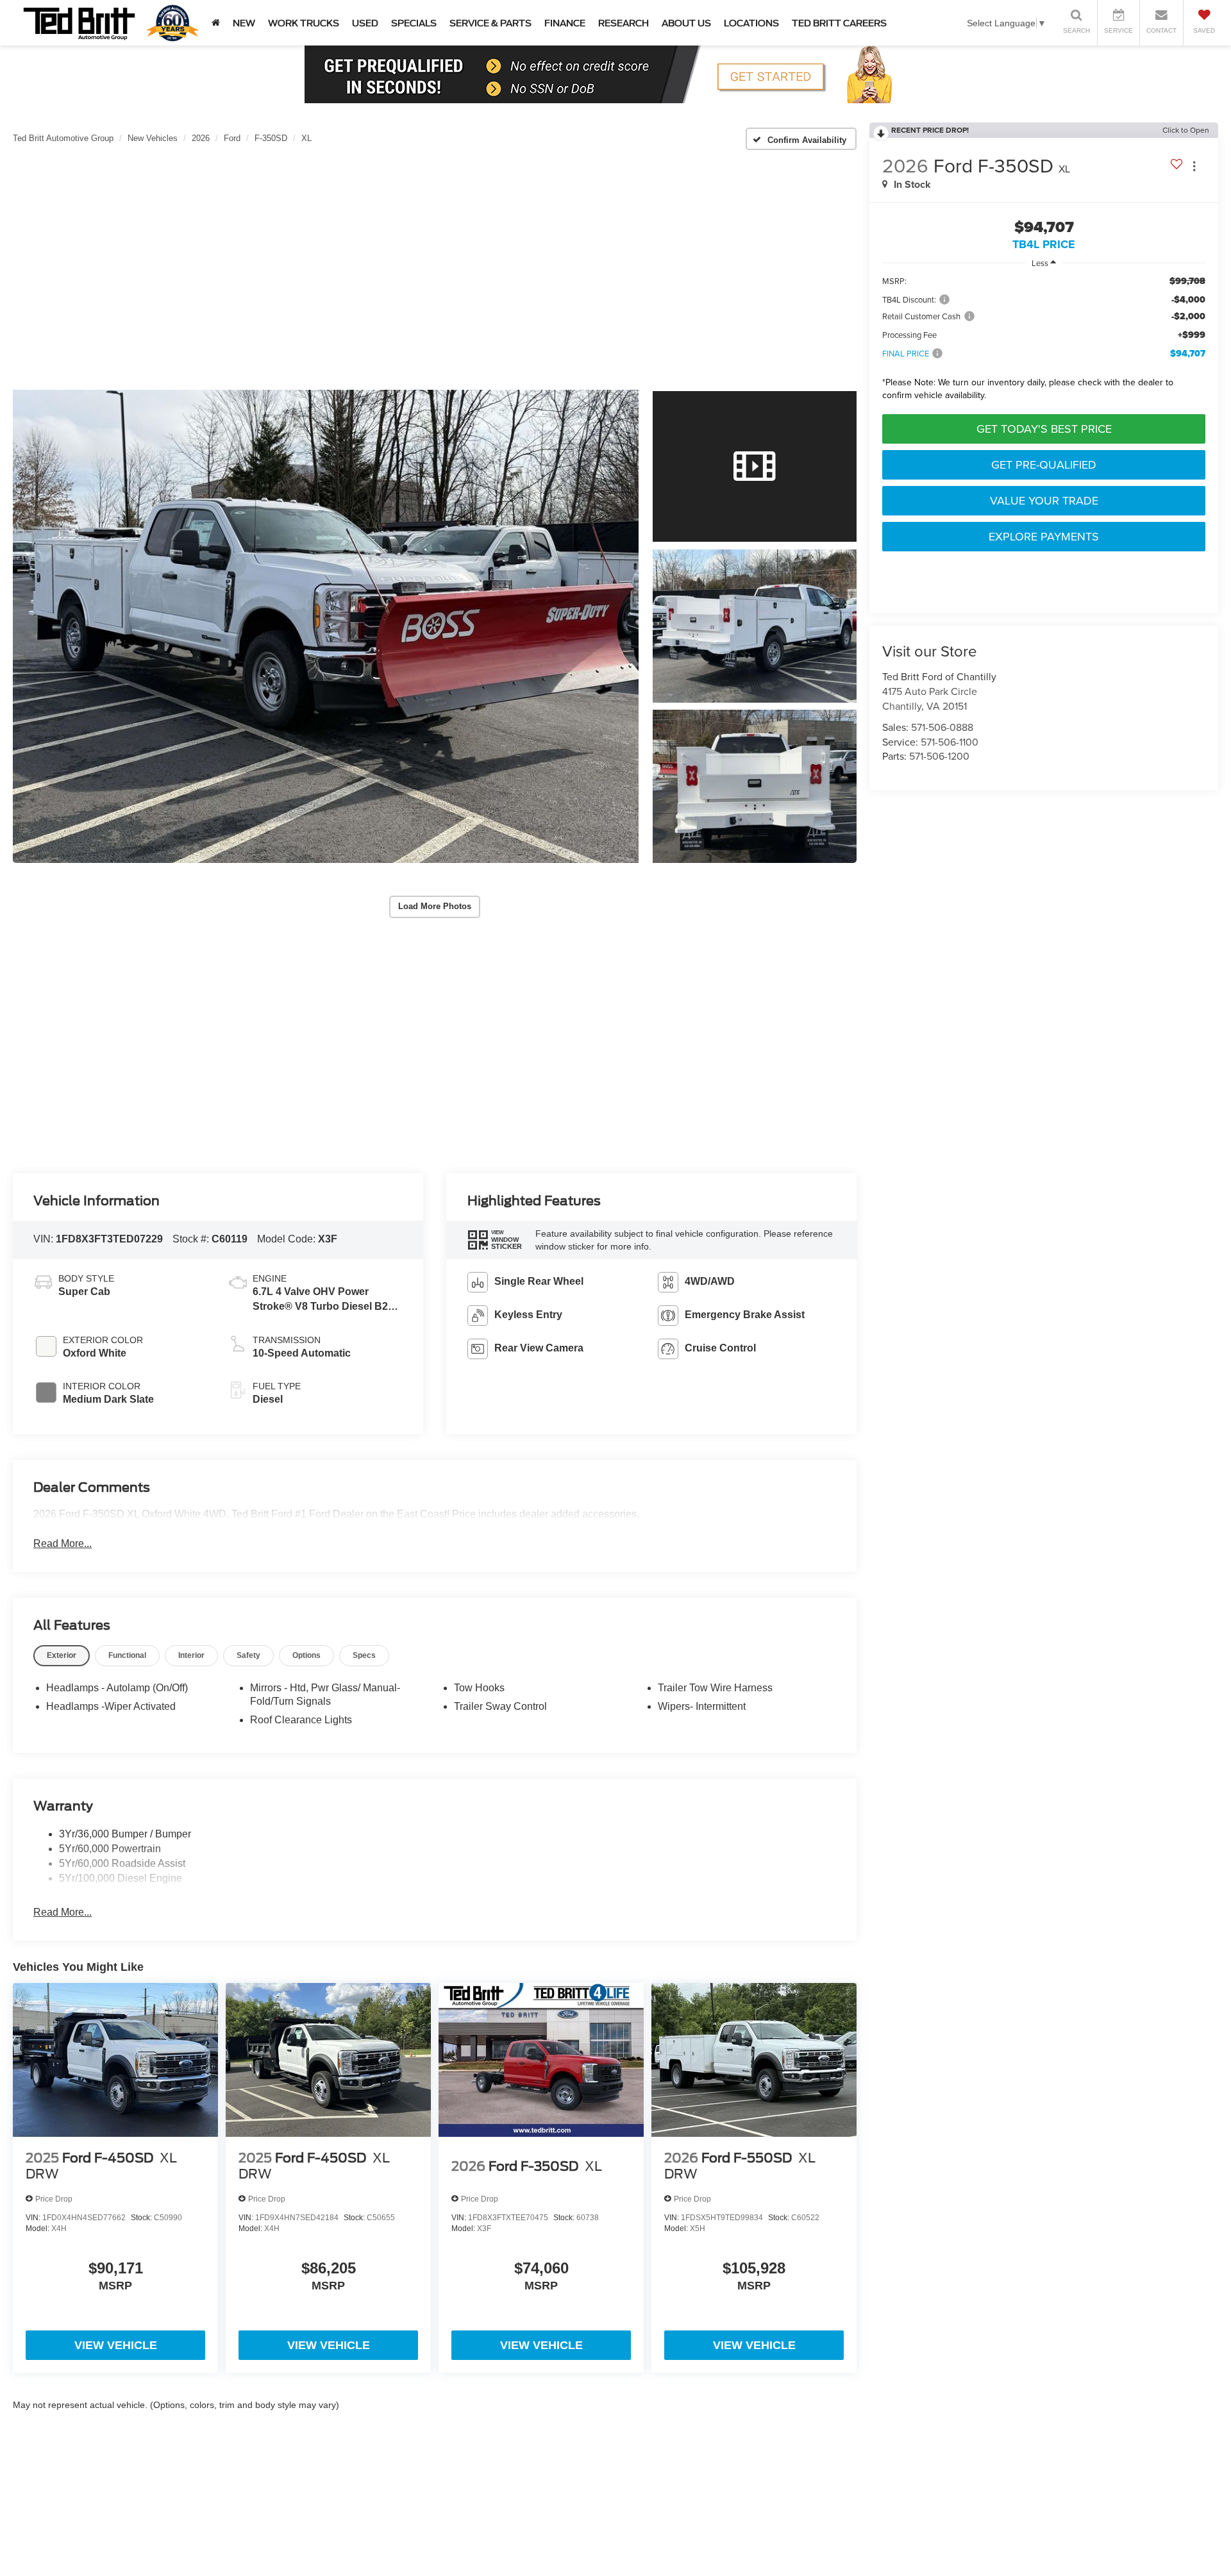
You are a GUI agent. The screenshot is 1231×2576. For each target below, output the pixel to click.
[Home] (216, 23)
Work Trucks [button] (304, 23)
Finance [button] (565, 23)
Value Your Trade (1044, 500)
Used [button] (365, 23)
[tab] (62, 1656)
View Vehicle (116, 2345)
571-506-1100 (950, 742)
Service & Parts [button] (490, 23)
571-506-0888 (942, 727)
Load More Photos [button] (435, 906)
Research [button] (624, 23)
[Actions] (1194, 166)
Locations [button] (751, 23)
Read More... (63, 1543)
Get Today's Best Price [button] (1044, 429)
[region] (1044, 341)
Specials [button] (414, 23)
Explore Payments (1044, 536)
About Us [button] (686, 23)
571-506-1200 (939, 756)
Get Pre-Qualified (1044, 464)
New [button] (244, 23)
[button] (326, 626)
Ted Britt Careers (839, 23)
